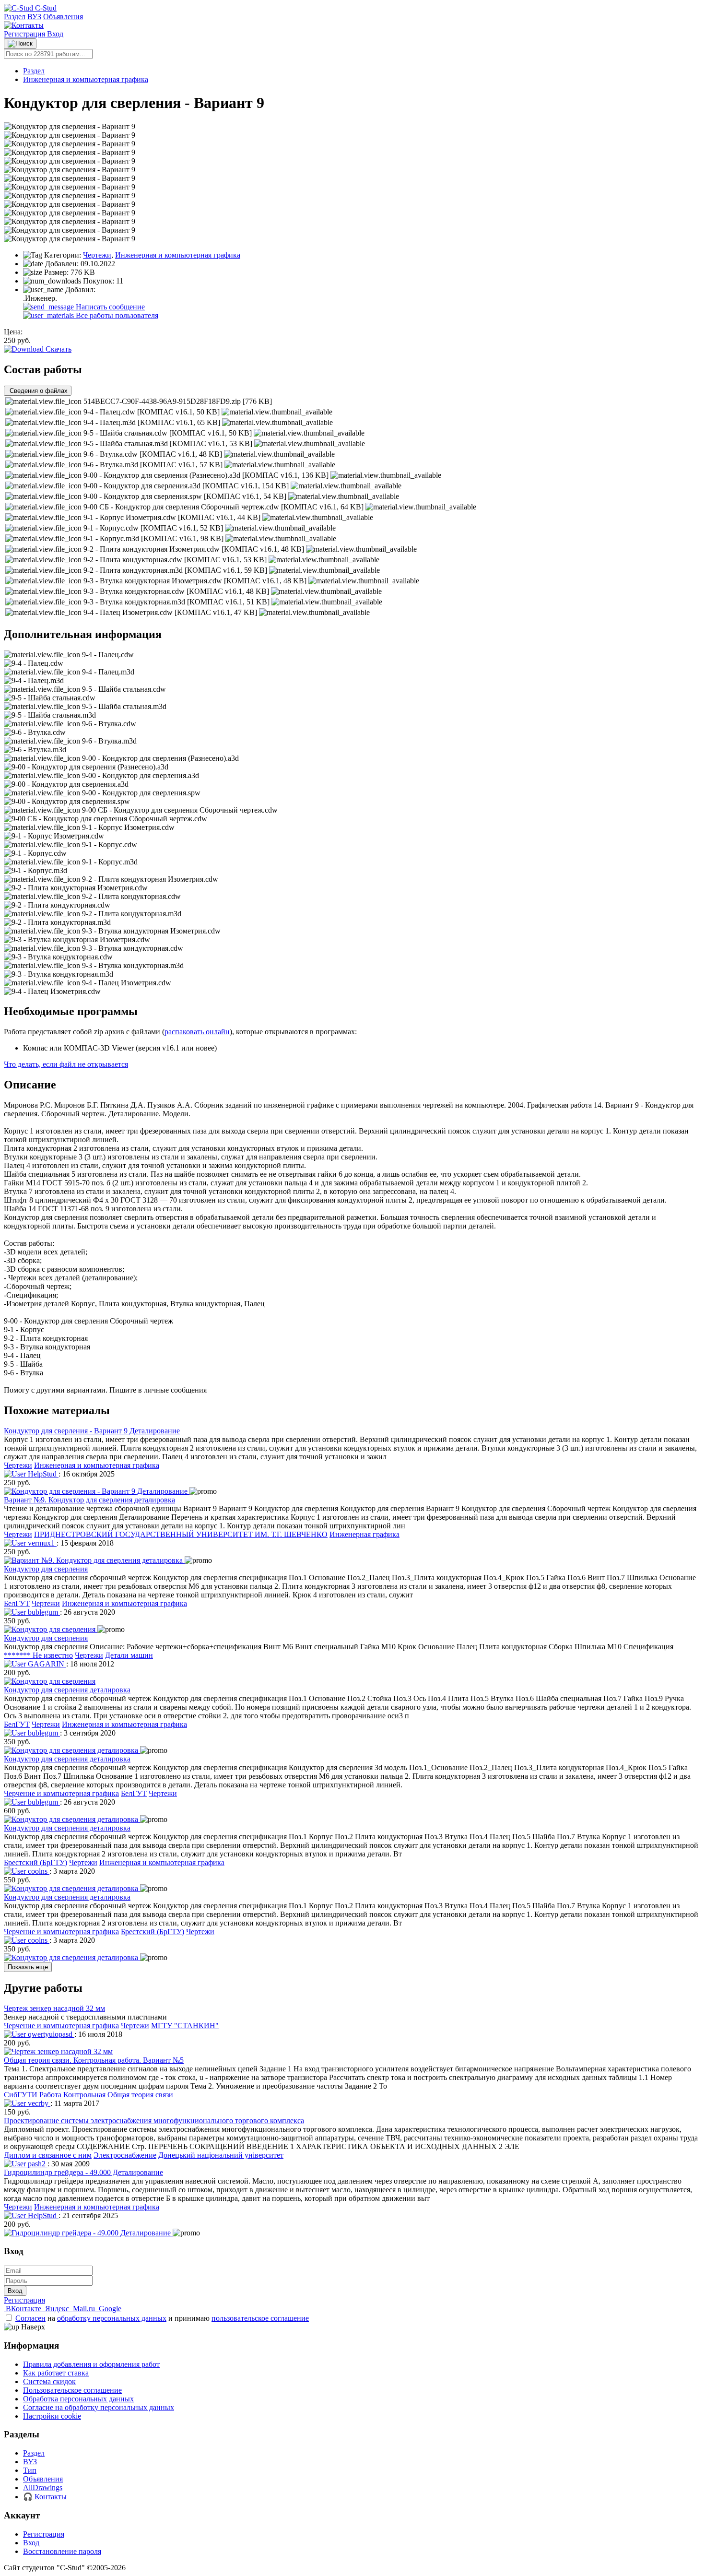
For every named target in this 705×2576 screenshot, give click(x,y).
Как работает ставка (56, 2373)
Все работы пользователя (116, 315)
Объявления (63, 17)
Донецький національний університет (221, 2155)
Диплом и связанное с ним (48, 2155)
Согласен (30, 2318)
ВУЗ (34, 17)
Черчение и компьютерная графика (61, 1793)
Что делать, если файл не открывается (66, 1064)
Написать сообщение (109, 307)
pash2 (37, 2164)
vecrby (38, 2103)
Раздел (15, 17)
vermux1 (41, 1543)
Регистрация (25, 34)
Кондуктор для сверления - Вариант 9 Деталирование (92, 1431)
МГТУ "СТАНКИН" (185, 2026)
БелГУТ (17, 1603)
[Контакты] (24, 25)
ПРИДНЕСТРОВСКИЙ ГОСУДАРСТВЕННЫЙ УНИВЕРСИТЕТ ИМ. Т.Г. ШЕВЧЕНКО (181, 1534)
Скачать (58, 349)
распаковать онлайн (197, 1032)
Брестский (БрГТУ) (35, 1862)
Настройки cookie (52, 2416)
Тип (30, 2470)
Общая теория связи (140, 2095)
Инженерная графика (364, 1534)
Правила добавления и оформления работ (91, 2364)
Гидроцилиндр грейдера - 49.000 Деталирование (83, 2172)
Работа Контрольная (72, 2095)
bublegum (43, 1612)
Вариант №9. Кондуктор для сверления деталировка (89, 1500)
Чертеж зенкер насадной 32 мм (54, 2008)
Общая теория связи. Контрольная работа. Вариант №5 (94, 2060)
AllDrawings (43, 2487)
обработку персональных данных (112, 2318)
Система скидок (49, 2381)
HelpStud (42, 1474)
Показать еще (28, 1967)
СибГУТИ (21, 2095)
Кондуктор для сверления (46, 1569)
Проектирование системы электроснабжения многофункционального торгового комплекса (154, 2121)
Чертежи (97, 255)
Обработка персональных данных (78, 2399)
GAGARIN (46, 1664)
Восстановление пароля (62, 2551)
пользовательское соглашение (260, 2318)
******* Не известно (38, 1655)
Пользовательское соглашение (72, 2390)
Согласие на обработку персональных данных (99, 2407)
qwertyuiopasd (50, 2034)
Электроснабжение (125, 2155)
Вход (55, 34)
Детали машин (129, 1655)
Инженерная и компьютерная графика (86, 79)
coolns (38, 1871)
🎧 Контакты (45, 2497)
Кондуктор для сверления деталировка (67, 1690)
